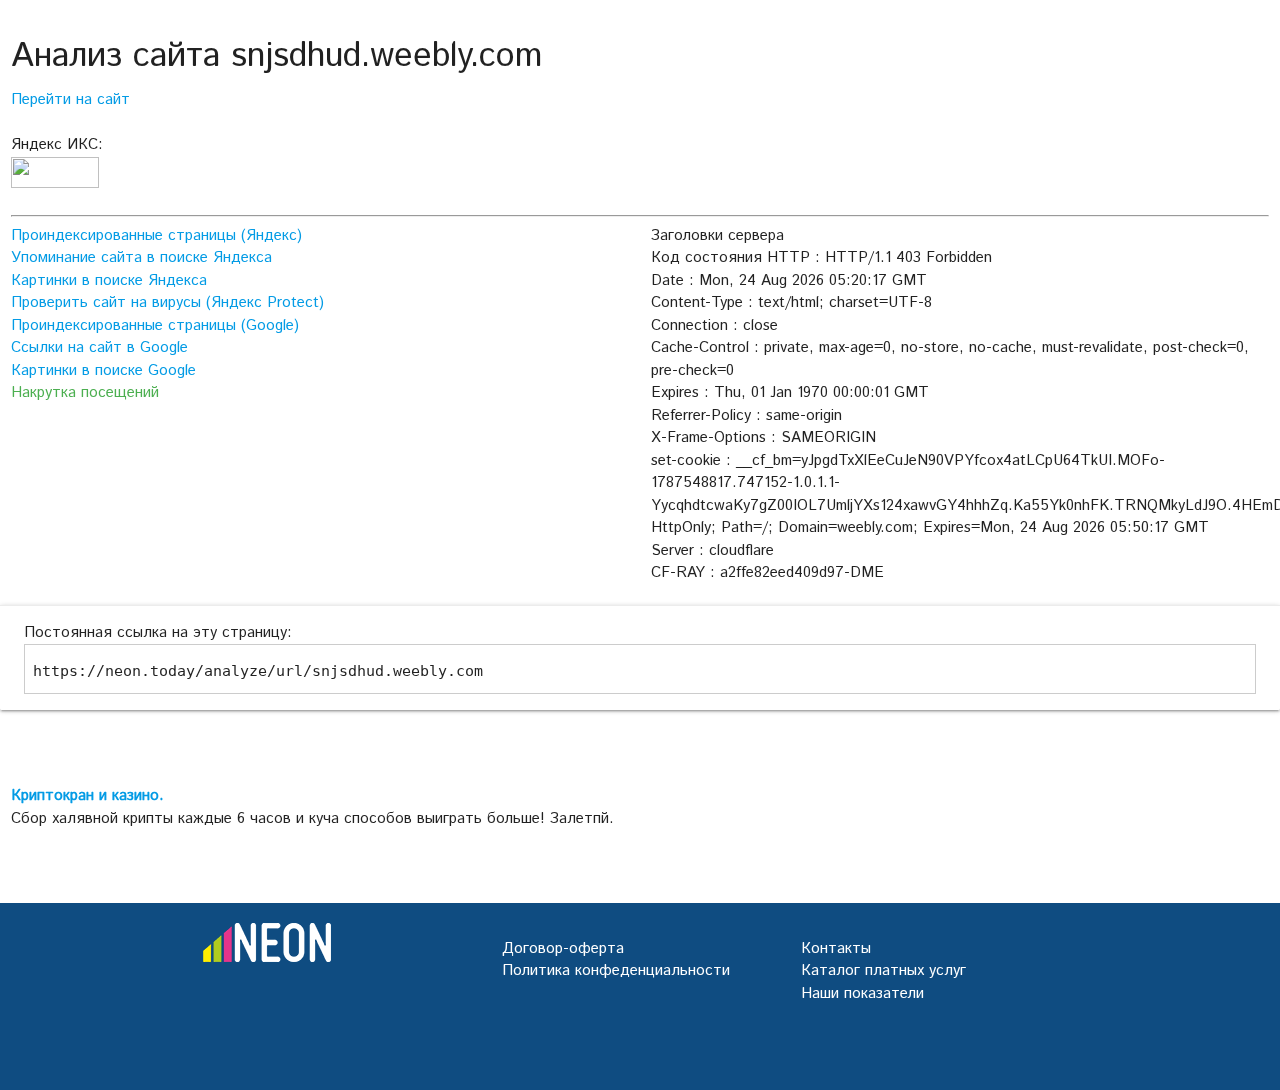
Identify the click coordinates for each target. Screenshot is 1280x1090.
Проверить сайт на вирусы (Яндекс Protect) (167, 302)
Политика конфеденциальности (616, 970)
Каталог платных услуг (883, 970)
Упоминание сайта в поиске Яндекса (141, 257)
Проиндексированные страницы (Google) (155, 325)
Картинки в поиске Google (103, 370)
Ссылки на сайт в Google (99, 347)
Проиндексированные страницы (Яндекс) (156, 235)
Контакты (836, 948)
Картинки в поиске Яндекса (109, 280)
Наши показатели (862, 993)
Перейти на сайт (70, 99)
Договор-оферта (563, 948)
